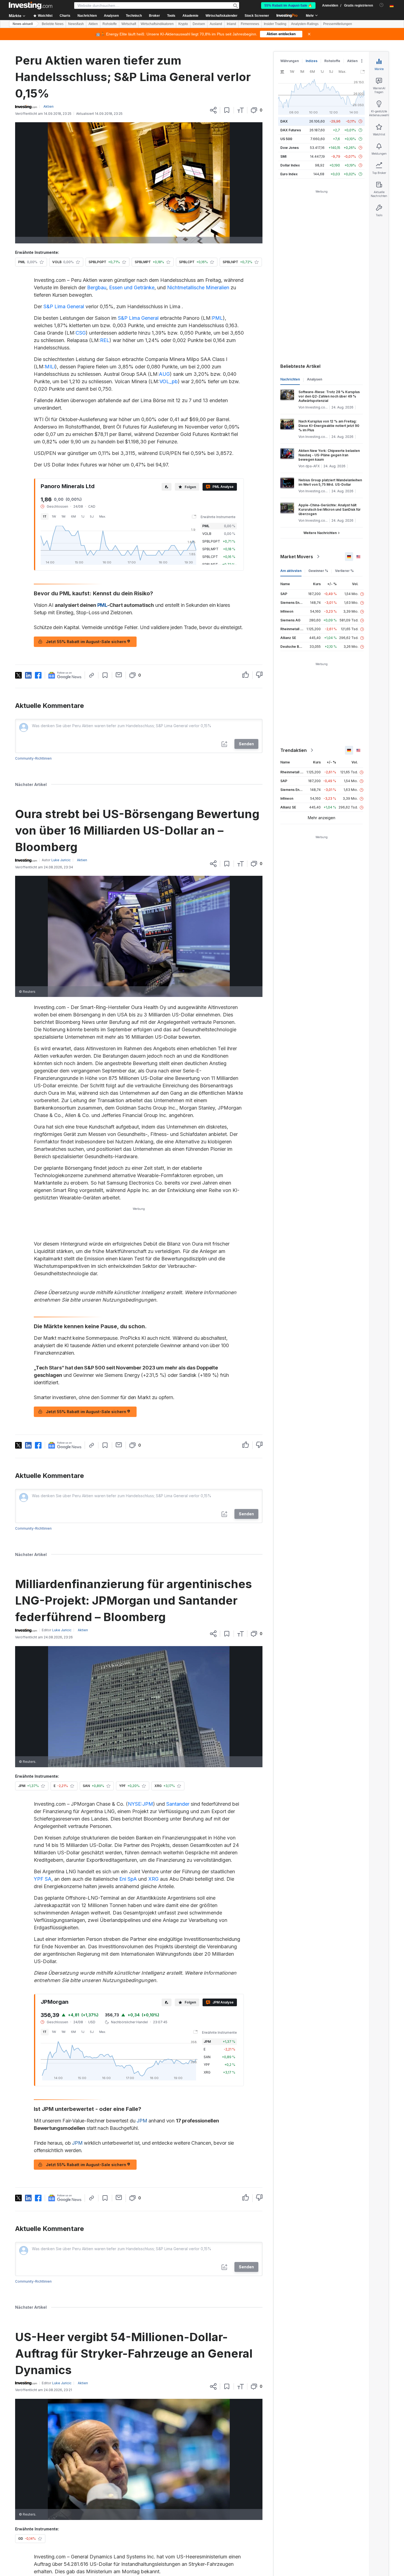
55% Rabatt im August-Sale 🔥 (288, 5)
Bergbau (97, 287)
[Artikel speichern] (227, 110)
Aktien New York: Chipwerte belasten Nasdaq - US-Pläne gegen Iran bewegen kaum (329, 455)
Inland (231, 24)
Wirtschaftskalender (222, 16)
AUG (164, 374)
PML (217, 318)
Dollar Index (290, 165)
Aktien (93, 24)
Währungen (290, 61)
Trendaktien (294, 750)
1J (83, 516)
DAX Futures (291, 130)
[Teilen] (213, 110)
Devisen (199, 24)
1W (54, 516)
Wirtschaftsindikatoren (157, 24)
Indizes (312, 61)
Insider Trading (275, 24)
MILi (50, 367)
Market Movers (297, 557)
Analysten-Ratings (305, 24)
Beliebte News (53, 24)
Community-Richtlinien (33, 758)
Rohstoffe (110, 24)
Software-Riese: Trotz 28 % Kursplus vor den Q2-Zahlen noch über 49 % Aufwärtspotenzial (329, 396)
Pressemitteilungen (338, 24)
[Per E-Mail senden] (119, 675)
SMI (283, 156)
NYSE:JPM (140, 1804)
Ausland (216, 24)
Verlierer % (344, 571)
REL (105, 340)
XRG (153, 1879)
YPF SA (43, 1879)
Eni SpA (128, 1879)
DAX (284, 121)
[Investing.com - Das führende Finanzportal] (31, 5)
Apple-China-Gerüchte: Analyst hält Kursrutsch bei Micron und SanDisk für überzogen (330, 509)
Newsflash (76, 24)
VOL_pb (169, 381)
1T (45, 516)
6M (73, 516)
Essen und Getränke (132, 287)
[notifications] (382, 5)
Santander (178, 1804)
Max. (103, 516)
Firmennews (250, 24)
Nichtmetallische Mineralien (198, 287)
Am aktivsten (291, 571)
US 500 (286, 139)
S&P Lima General (64, 306)
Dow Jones (290, 148)
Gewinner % (318, 571)
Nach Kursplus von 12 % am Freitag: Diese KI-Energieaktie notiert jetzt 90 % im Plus (329, 426)
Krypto (183, 24)
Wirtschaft (129, 24)
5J (92, 516)
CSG (81, 333)
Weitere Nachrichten (320, 533)
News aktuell (23, 24)
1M (63, 516)
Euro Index (289, 174)
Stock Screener (257, 16)
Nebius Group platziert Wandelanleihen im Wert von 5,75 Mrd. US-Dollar (330, 482)
